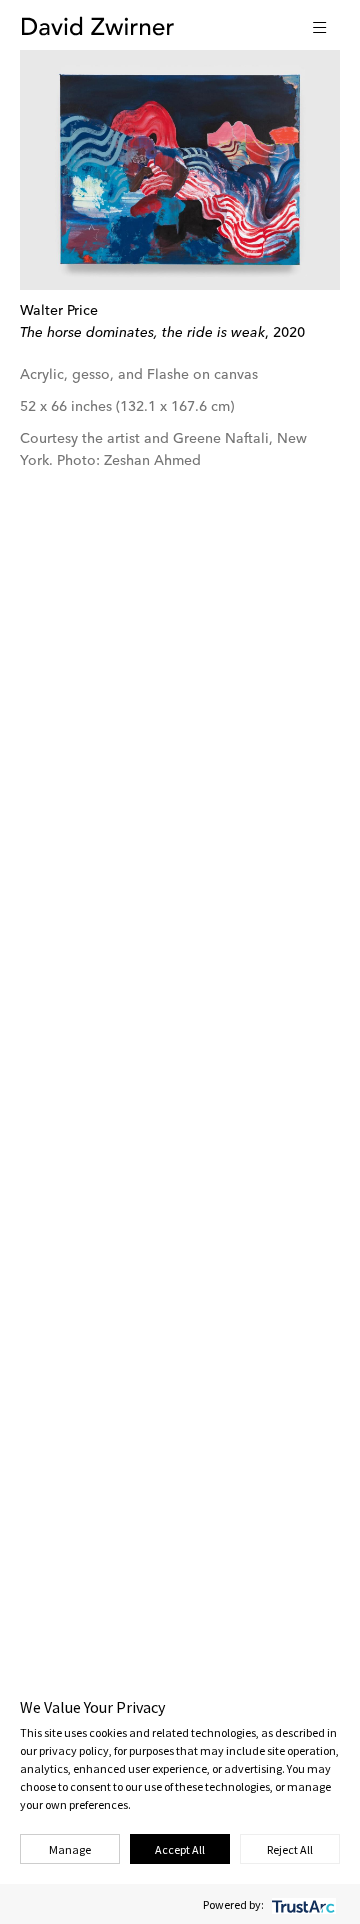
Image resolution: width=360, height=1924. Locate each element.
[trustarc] (301, 1904)
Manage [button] (70, 1849)
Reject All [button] (290, 1849)
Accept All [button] (180, 1849)
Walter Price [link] (59, 311)
